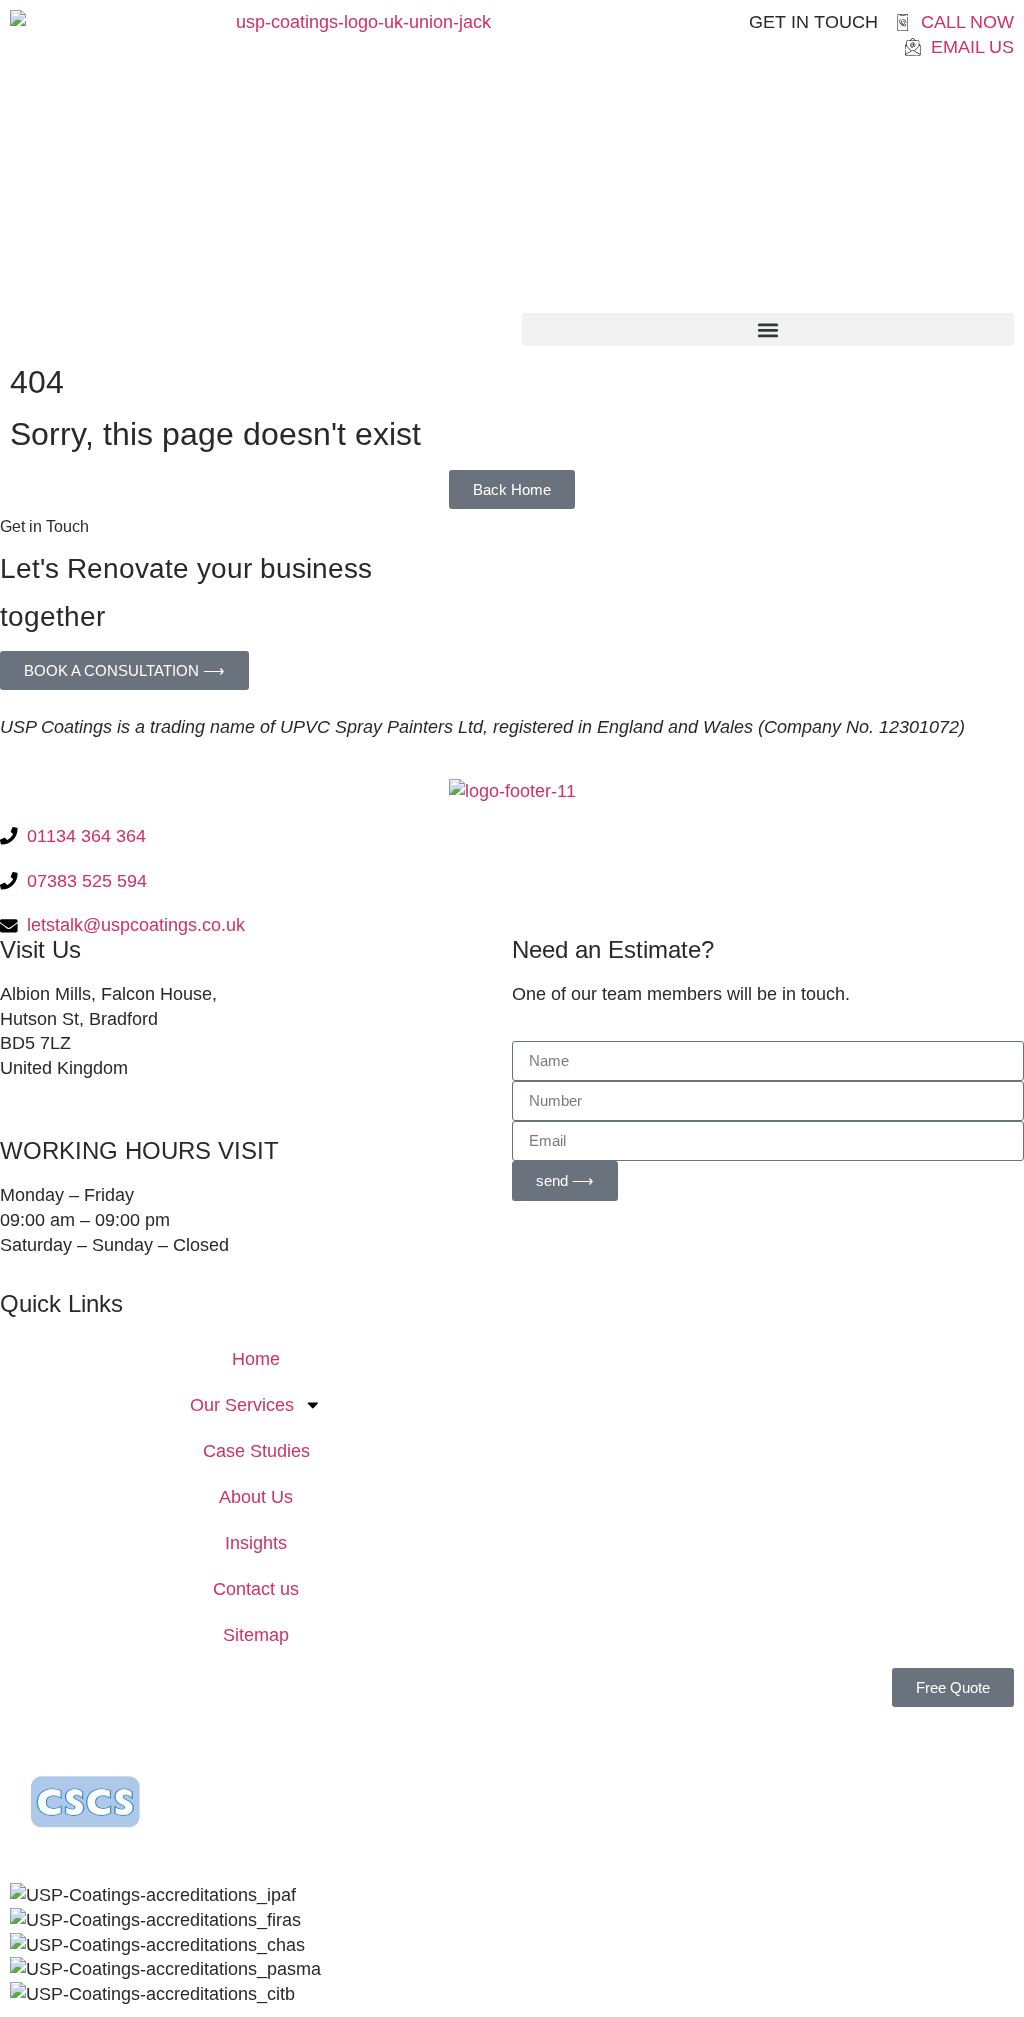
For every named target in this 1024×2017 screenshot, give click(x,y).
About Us (256, 1497)
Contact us (256, 1589)
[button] (768, 329)
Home (256, 1359)
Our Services (242, 1405)
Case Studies (256, 1451)
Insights (256, 1543)
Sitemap (256, 1635)
